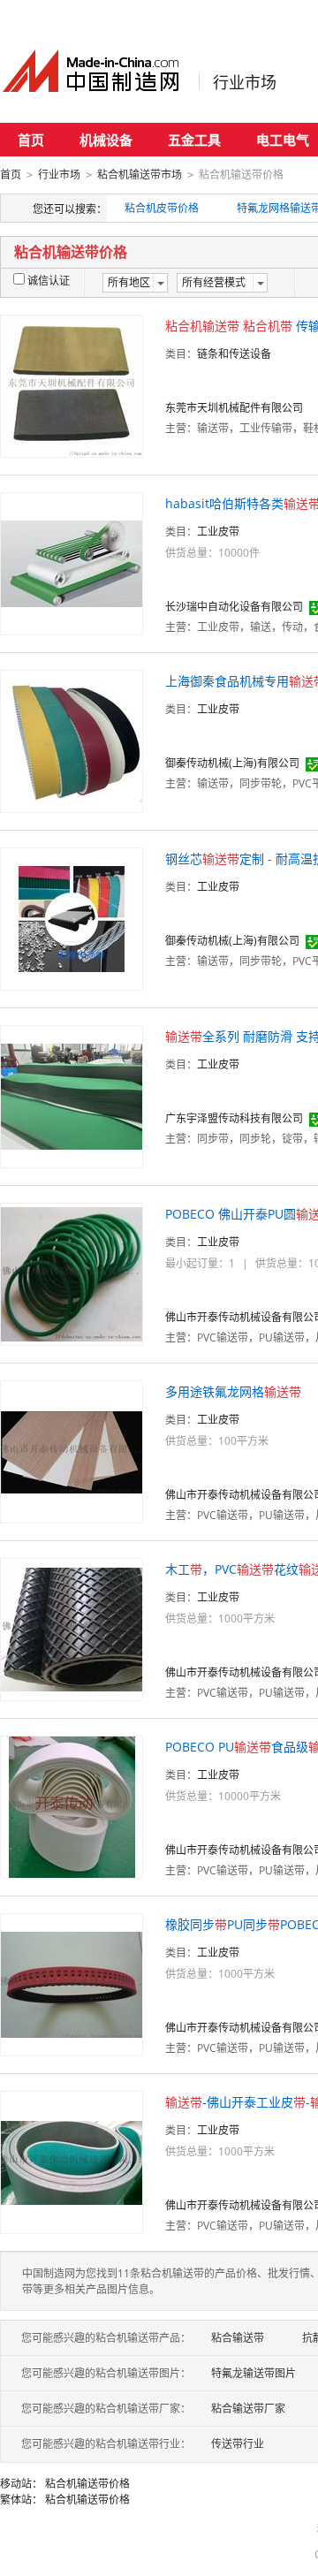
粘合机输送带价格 (87, 2484)
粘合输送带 (238, 2338)
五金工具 (194, 140)
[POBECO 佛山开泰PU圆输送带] (72, 1273)
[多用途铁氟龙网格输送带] (72, 1451)
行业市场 (245, 82)
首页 (31, 140)
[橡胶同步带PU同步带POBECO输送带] (72, 1983)
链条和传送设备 (234, 354)
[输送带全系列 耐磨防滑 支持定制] (72, 1095)
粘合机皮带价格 (162, 208)
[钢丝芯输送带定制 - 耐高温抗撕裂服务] (72, 918)
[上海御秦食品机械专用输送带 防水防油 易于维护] (72, 740)
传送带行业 (238, 2444)
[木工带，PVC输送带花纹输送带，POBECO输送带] (72, 1628)
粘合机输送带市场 (140, 175)
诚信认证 (49, 281)
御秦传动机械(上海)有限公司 (232, 763)
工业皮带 (218, 532)
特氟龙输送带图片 (254, 2373)
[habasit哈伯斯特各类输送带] (72, 562)
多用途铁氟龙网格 (233, 1391)
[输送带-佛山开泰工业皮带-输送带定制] (72, 2161)
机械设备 (106, 140)
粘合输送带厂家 (248, 2409)
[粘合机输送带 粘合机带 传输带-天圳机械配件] (72, 385)
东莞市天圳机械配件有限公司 (234, 408)
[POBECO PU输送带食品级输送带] (72, 1806)
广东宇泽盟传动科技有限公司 (234, 1118)
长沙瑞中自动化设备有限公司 (234, 607)
